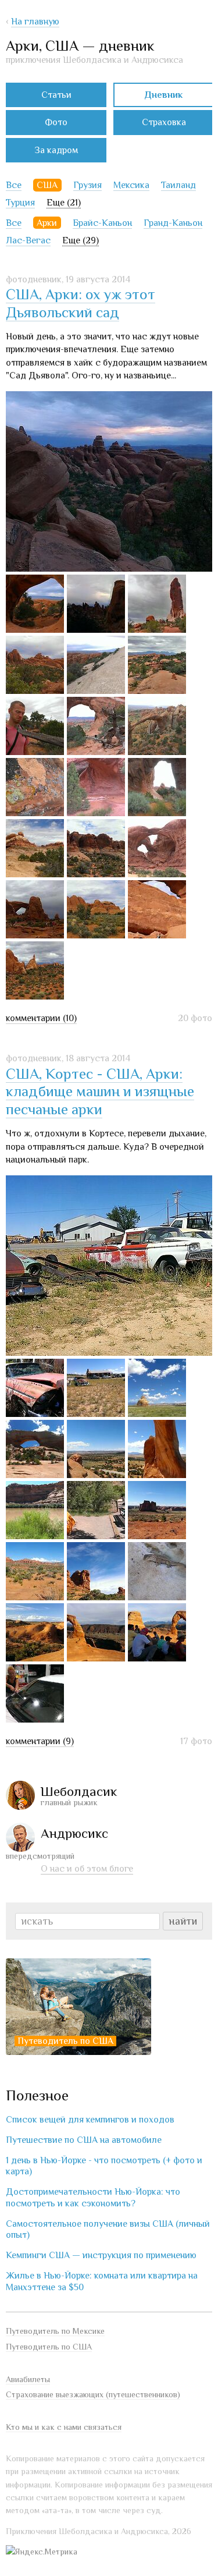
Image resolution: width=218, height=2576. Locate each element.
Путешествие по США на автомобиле (84, 2140)
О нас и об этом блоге (87, 1869)
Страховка (164, 122)
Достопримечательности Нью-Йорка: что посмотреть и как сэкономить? (93, 2197)
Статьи (56, 95)
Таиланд (178, 185)
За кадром (56, 150)
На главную (35, 22)
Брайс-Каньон (102, 223)
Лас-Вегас (28, 240)
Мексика (131, 185)
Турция (20, 203)
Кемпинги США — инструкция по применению (101, 2255)
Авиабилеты (28, 2379)
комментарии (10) (41, 1018)
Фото (56, 122)
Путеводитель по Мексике (55, 2331)
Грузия (87, 185)
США (47, 185)
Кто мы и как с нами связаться (64, 2427)
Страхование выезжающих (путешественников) (93, 2394)
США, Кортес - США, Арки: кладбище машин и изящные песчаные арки (100, 1092)
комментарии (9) (40, 1741)
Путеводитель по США (65, 2041)
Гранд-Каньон (173, 223)
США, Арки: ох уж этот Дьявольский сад (81, 303)
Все (14, 185)
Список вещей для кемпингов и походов (90, 2120)
